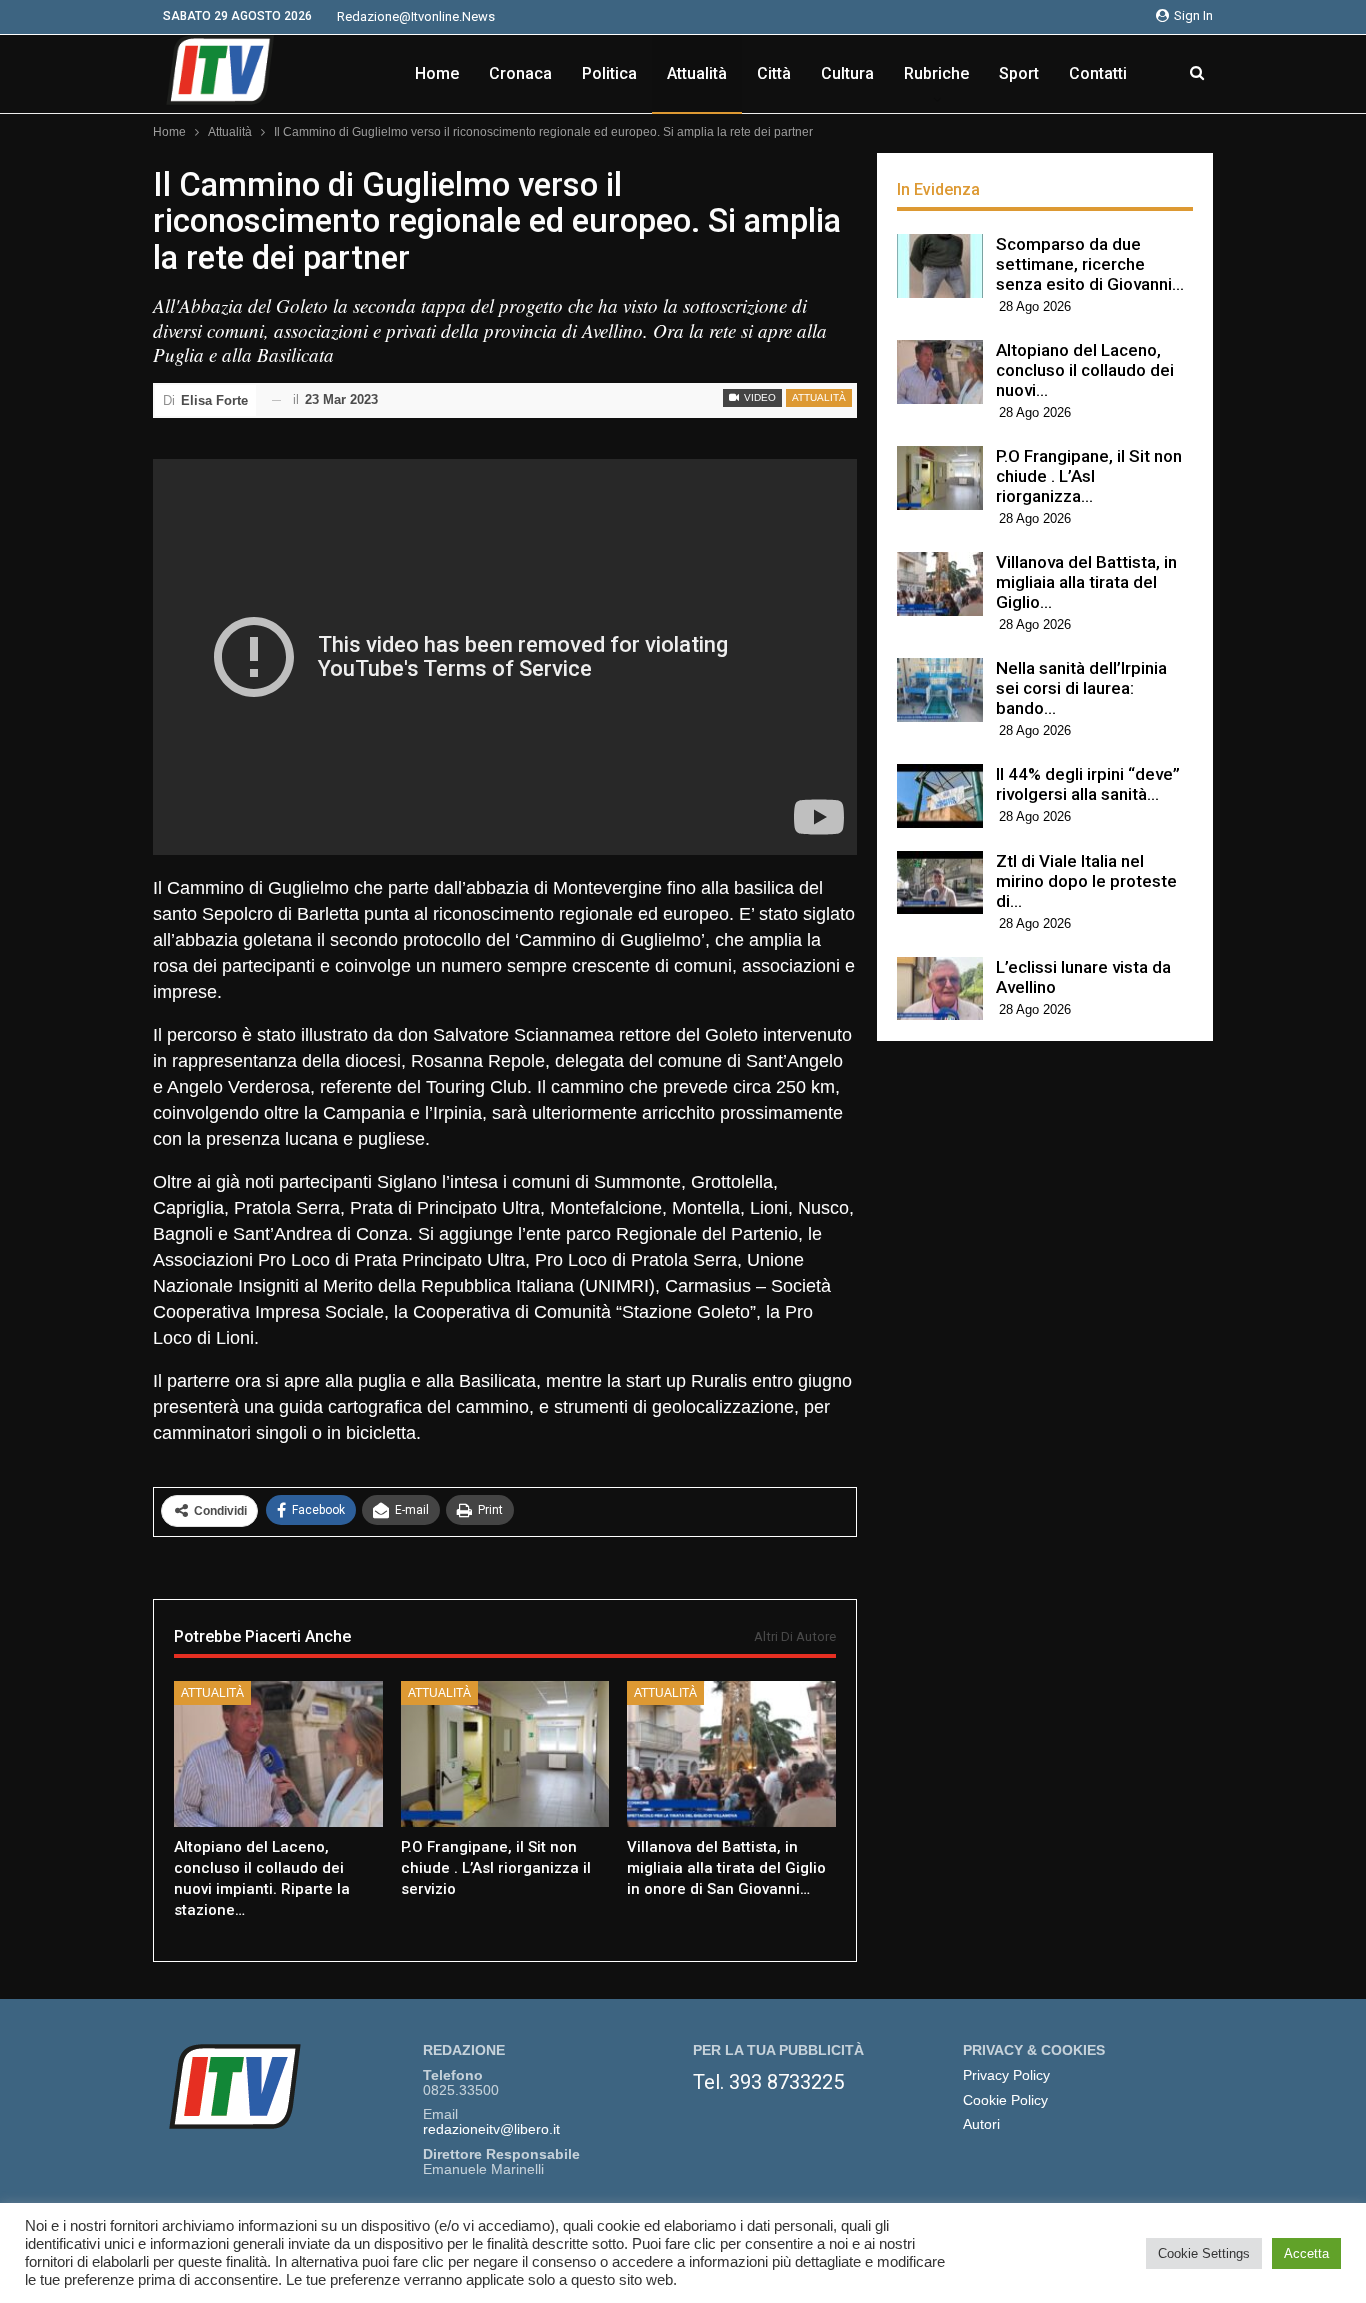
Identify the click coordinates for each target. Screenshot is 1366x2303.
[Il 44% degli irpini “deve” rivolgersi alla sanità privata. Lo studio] (940, 796)
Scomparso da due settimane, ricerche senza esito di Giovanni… (1090, 264)
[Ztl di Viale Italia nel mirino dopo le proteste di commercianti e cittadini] (940, 883)
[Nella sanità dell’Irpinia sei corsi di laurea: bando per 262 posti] (940, 690)
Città (774, 73)
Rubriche (936, 73)
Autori (981, 2124)
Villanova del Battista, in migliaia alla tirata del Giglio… (1086, 582)
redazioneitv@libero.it (491, 2129)
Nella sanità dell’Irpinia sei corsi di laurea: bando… (1081, 688)
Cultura (847, 73)
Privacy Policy (1006, 2075)
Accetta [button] (1306, 2253)
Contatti (1098, 73)
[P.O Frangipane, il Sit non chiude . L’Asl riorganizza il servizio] (505, 1754)
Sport (1019, 73)
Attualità (697, 73)
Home (437, 73)
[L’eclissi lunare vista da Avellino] (940, 989)
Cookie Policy (1005, 2100)
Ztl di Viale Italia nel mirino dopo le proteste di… (1086, 881)
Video (758, 397)
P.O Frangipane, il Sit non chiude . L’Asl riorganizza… (1089, 476)
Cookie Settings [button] (1204, 2253)
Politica (609, 73)
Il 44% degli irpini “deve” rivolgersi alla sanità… (1088, 784)
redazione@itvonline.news (416, 16)
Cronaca (520, 73)
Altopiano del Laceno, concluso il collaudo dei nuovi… (1085, 370)
